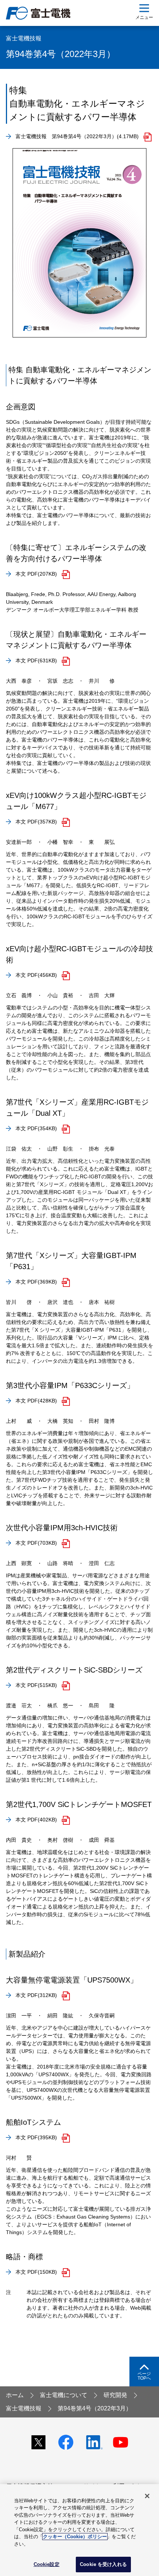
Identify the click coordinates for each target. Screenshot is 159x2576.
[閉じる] (147, 2496)
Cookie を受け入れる (103, 2564)
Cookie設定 (47, 2564)
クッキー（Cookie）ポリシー (75, 2537)
